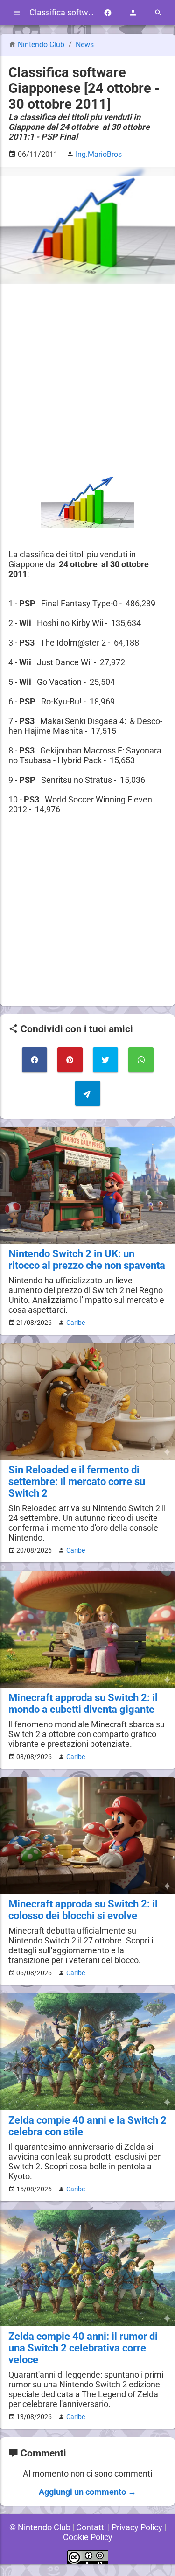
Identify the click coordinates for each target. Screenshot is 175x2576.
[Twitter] (105, 1060)
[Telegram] (88, 1093)
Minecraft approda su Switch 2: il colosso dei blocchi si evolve (83, 1910)
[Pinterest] (70, 1060)
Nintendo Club (41, 45)
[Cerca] (158, 13)
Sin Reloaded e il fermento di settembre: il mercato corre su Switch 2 (77, 1482)
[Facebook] (108, 13)
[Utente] (133, 13)
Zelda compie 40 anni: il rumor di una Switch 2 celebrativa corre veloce (83, 2348)
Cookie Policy (88, 2537)
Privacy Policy (137, 2527)
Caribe (76, 1323)
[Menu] (17, 13)
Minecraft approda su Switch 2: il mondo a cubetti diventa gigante (83, 1703)
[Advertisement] (87, 380)
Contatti (91, 2527)
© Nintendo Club (40, 2527)
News (85, 45)
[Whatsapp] (141, 1060)
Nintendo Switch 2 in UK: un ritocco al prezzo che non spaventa (87, 1260)
